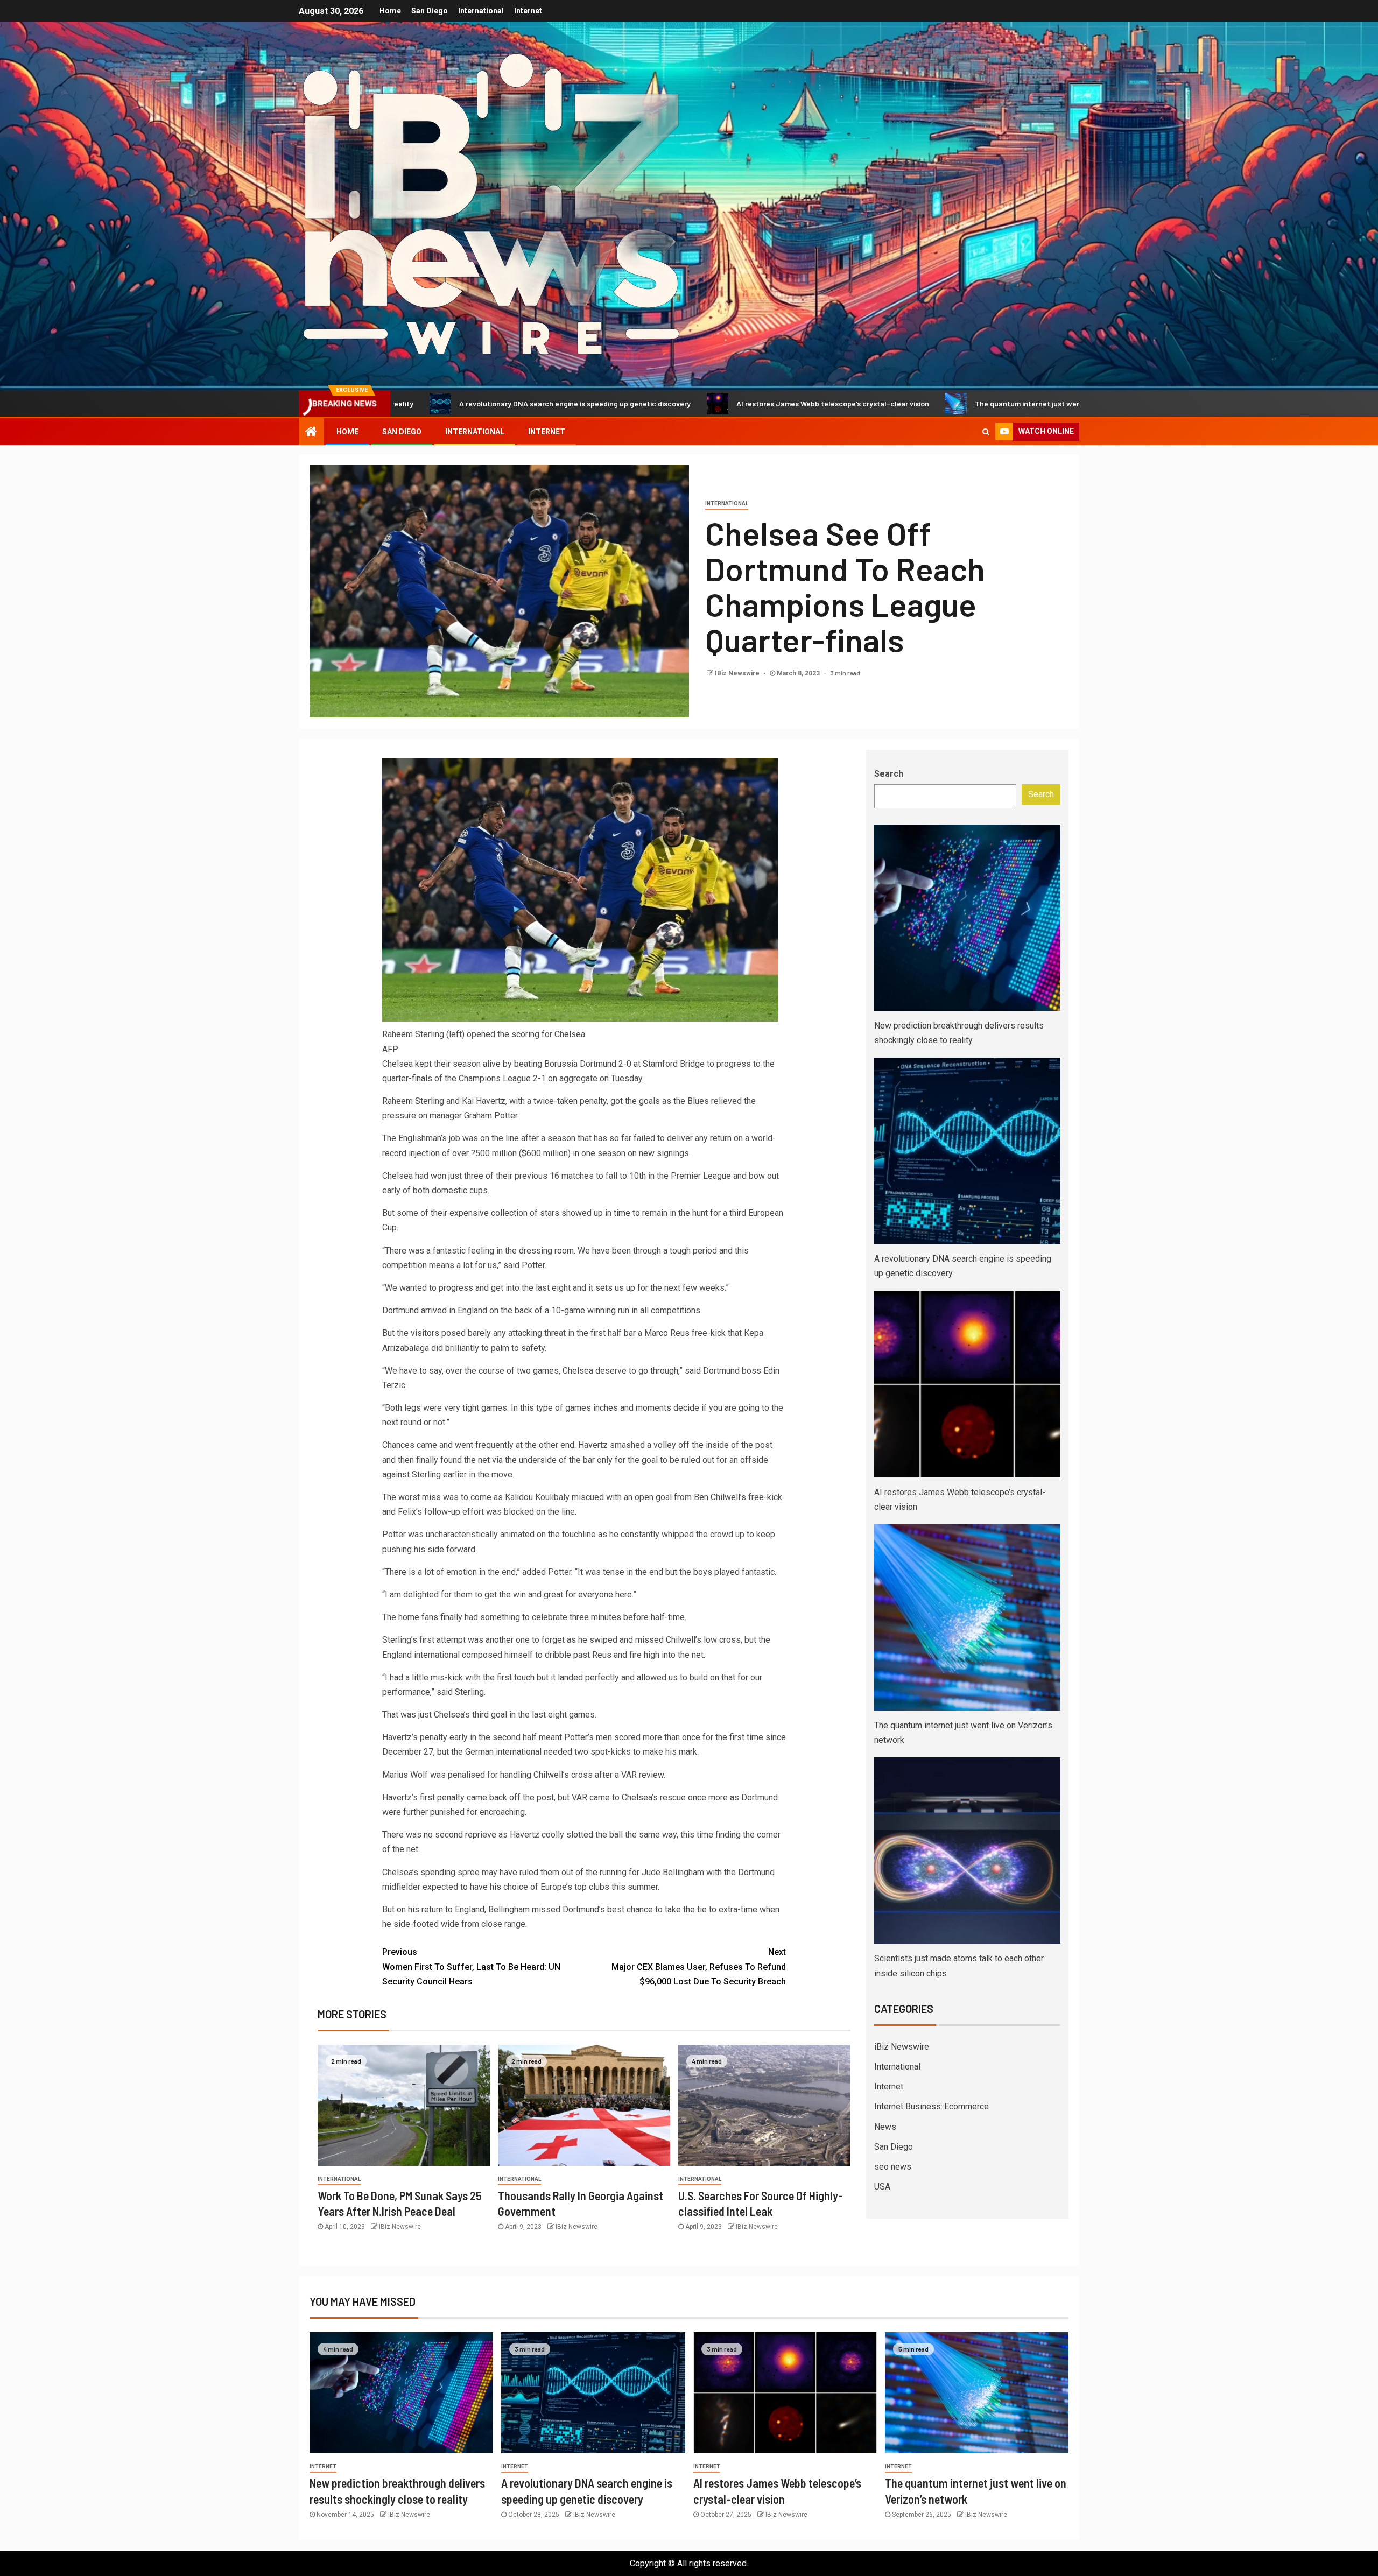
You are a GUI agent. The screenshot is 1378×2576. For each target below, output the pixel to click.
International (481, 11)
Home (390, 11)
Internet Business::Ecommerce (931, 2106)
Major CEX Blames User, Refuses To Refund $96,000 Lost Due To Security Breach (699, 1966)
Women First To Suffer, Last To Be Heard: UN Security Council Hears (471, 1966)
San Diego (430, 11)
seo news (893, 2167)
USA (882, 2187)
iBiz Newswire (902, 2047)
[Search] (986, 432)
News (885, 2127)
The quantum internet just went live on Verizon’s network (898, 403)
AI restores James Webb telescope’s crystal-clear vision (658, 403)
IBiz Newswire (738, 673)
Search (889, 774)
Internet (528, 11)
